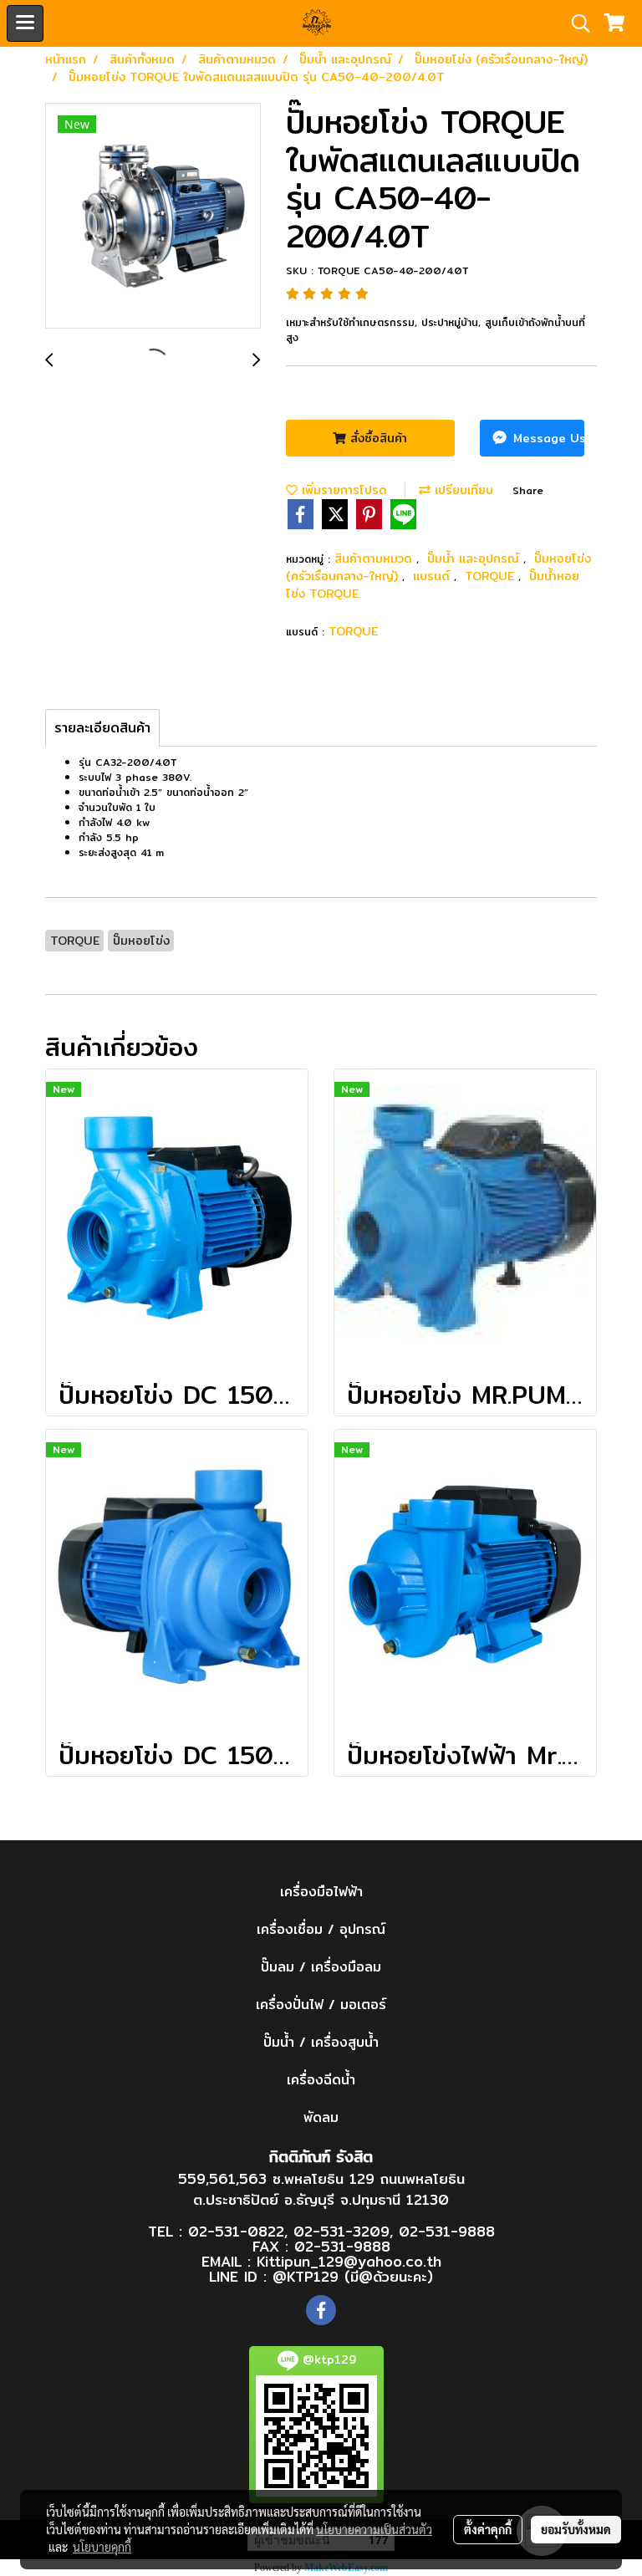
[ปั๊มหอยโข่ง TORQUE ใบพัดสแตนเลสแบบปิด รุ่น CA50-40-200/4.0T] (153, 217)
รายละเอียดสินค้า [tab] (102, 728)
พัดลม (321, 2117)
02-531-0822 (236, 2231)
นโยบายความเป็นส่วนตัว (374, 2529)
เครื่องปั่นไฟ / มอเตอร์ (321, 2005)
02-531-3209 (341, 2231)
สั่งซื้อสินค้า (377, 438)
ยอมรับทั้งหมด (576, 2529)
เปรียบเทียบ (462, 490)
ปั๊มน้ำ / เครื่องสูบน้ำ (321, 2042)
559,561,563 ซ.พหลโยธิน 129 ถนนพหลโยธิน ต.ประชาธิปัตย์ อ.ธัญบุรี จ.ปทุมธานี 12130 (321, 2189)
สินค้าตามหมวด (375, 559)
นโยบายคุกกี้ (102, 2547)
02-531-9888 (447, 2231)
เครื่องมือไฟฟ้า (321, 1892)
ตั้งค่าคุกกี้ (488, 2529)
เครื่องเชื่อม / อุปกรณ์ (321, 1929)
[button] (575, 23)
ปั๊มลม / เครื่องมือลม (321, 1967)
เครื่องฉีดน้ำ (321, 2080)
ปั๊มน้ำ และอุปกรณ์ (475, 559)
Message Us (547, 438)
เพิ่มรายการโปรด (342, 490)
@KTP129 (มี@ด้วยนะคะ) (353, 2276)
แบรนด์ (433, 576)
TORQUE (492, 576)
